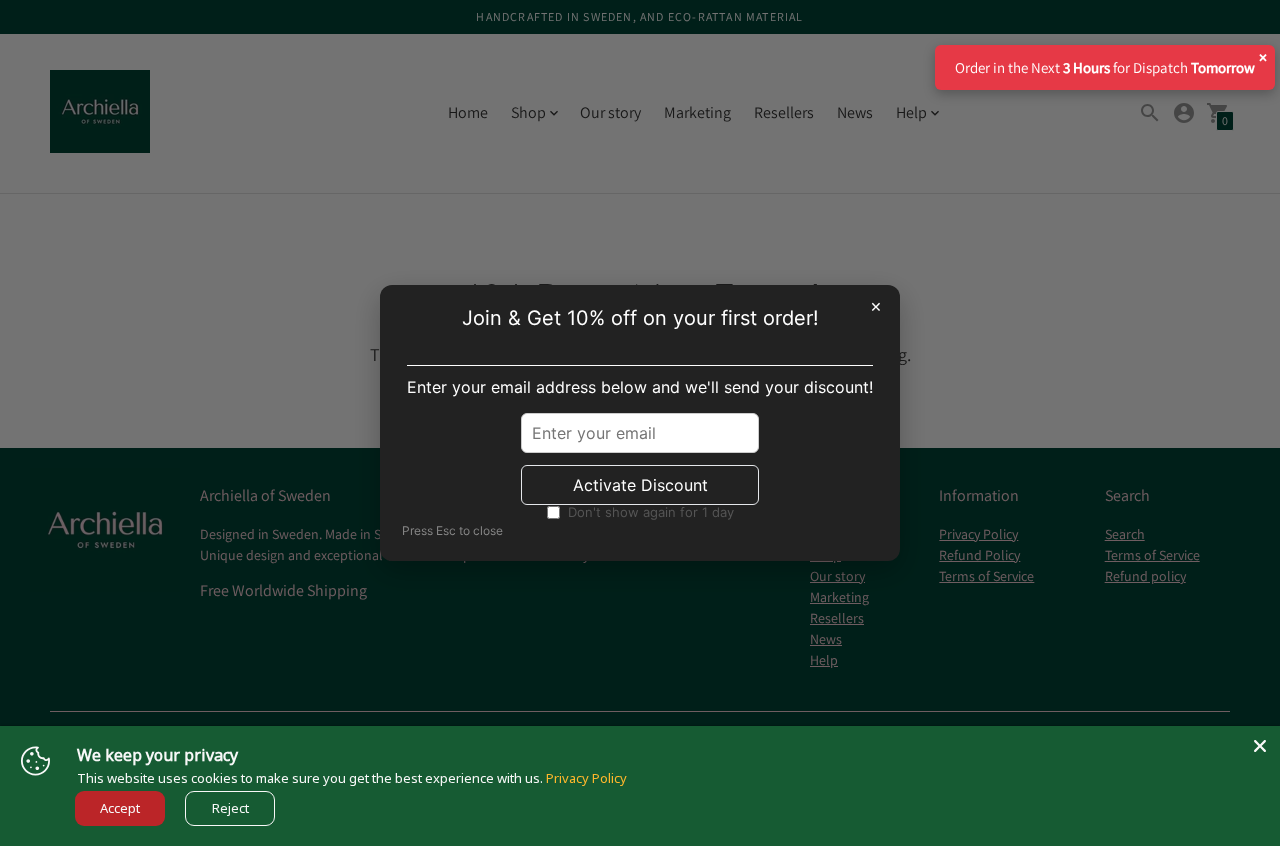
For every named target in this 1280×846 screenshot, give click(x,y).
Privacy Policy (586, 778)
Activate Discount (640, 485)
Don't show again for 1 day (651, 512)
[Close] (1260, 746)
